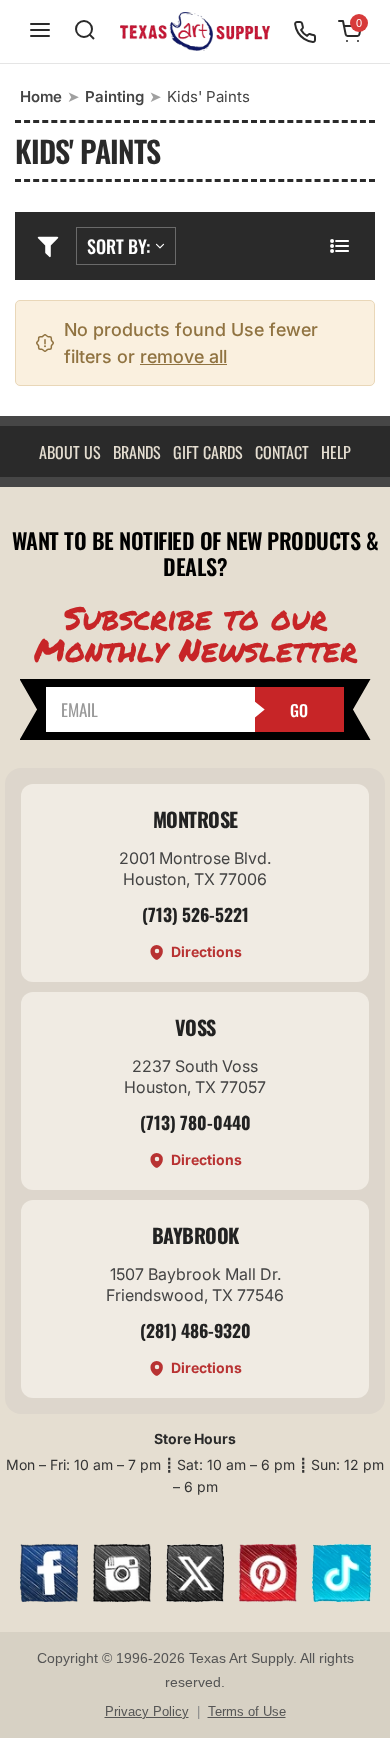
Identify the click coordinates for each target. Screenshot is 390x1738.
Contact (282, 452)
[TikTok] (341, 1595)
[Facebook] (49, 1595)
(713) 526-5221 (195, 914)
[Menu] (40, 31)
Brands (137, 452)
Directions (206, 951)
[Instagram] (122, 1595)
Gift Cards (208, 452)
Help (336, 452)
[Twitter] (195, 1595)
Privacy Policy (147, 1711)
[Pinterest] (268, 1595)
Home (41, 96)
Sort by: (118, 246)
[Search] (85, 31)
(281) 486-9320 (195, 1330)
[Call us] (305, 32)
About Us (70, 452)
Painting (114, 96)
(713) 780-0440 (195, 1122)
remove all (183, 356)
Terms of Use (247, 1711)
